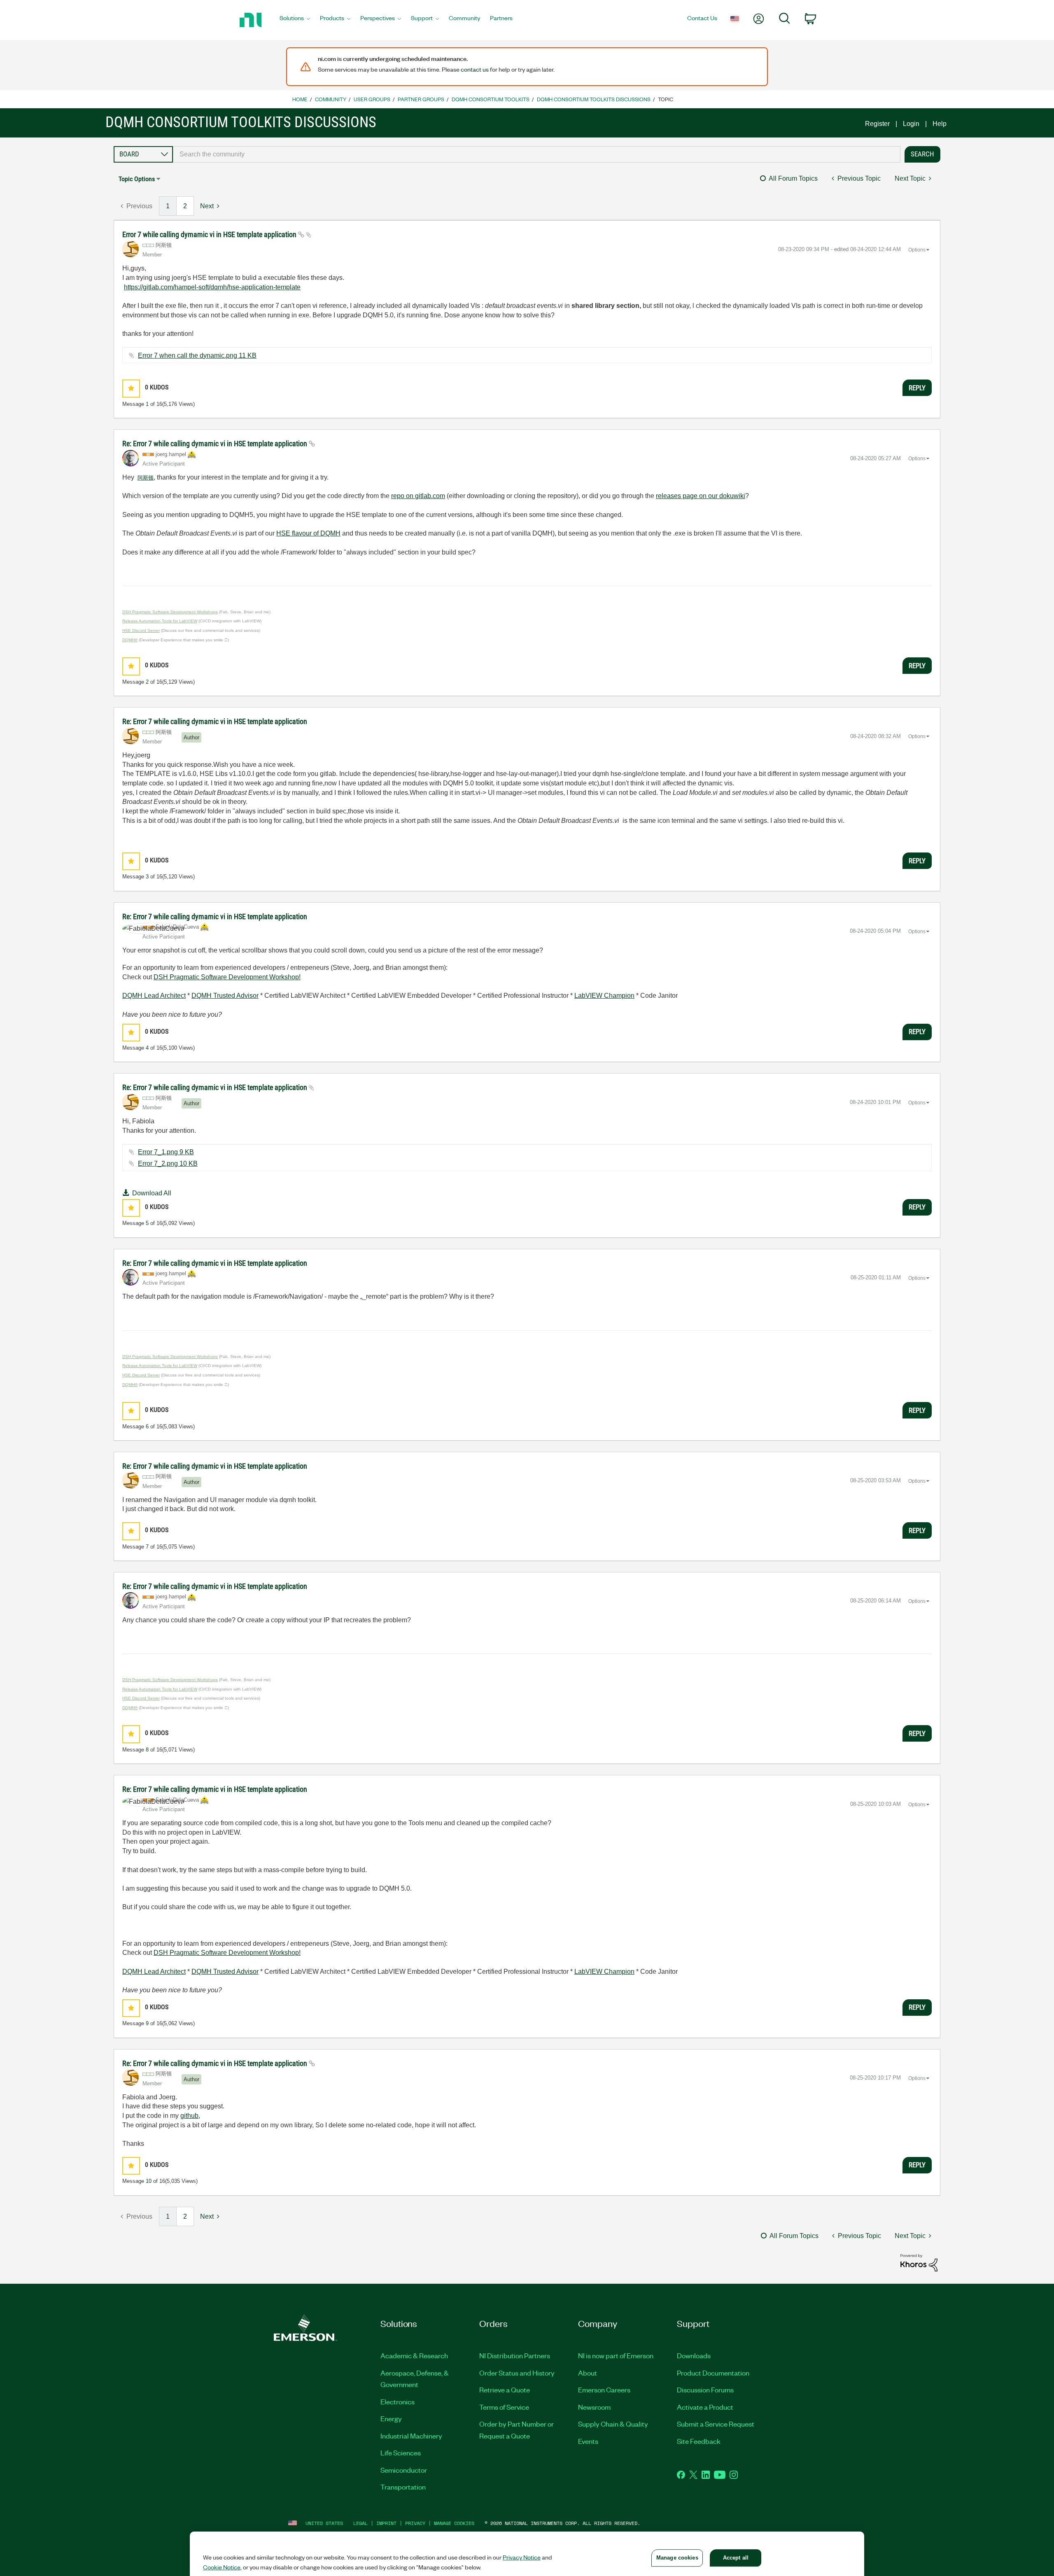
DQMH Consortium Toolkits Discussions (594, 99)
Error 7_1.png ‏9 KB (166, 1152)
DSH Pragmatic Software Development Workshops (170, 612)
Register (877, 124)
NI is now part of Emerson (616, 2355)
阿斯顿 (146, 478)
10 (149, 2181)
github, (190, 2116)
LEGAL (360, 2523)
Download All (152, 1193)
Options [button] (917, 250)
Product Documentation (713, 2373)
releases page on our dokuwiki (701, 496)
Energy (391, 2418)
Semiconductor (404, 2470)
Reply (917, 388)
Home (300, 99)
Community (331, 99)
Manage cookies (454, 2523)
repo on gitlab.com (418, 496)
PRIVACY (415, 2523)
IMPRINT (386, 2523)
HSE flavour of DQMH (308, 533)
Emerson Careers (604, 2390)
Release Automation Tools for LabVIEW (160, 621)
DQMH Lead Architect (154, 996)
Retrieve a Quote (505, 2390)
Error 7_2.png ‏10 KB (168, 1163)
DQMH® (130, 640)
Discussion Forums (705, 2390)
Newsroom (594, 2407)
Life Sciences (401, 2453)
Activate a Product (705, 2407)
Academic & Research (414, 2355)
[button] (131, 388)
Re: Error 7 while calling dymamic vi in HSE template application (216, 444)
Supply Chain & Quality (613, 2424)
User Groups (372, 99)
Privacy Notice (522, 2557)
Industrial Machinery (411, 2436)
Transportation (403, 2487)
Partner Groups (421, 99)
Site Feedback (699, 2441)
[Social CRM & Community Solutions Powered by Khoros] (919, 2262)
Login (911, 124)
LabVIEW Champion (604, 996)
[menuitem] (295, 20)
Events (588, 2441)
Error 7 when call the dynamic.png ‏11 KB (197, 355)
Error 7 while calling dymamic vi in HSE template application (210, 234)
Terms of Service (504, 2407)
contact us (475, 69)
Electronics (398, 2401)
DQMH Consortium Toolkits (491, 99)
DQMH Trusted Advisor (225, 996)
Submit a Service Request (716, 2424)
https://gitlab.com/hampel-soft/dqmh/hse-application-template (212, 287)
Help (940, 124)
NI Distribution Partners (515, 2355)
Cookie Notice (222, 2567)
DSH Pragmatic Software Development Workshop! (227, 977)
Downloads (694, 2355)
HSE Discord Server (141, 630)
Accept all (736, 2558)
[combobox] (537, 154)
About (588, 2373)
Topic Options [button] (137, 179)
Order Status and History (517, 2373)
